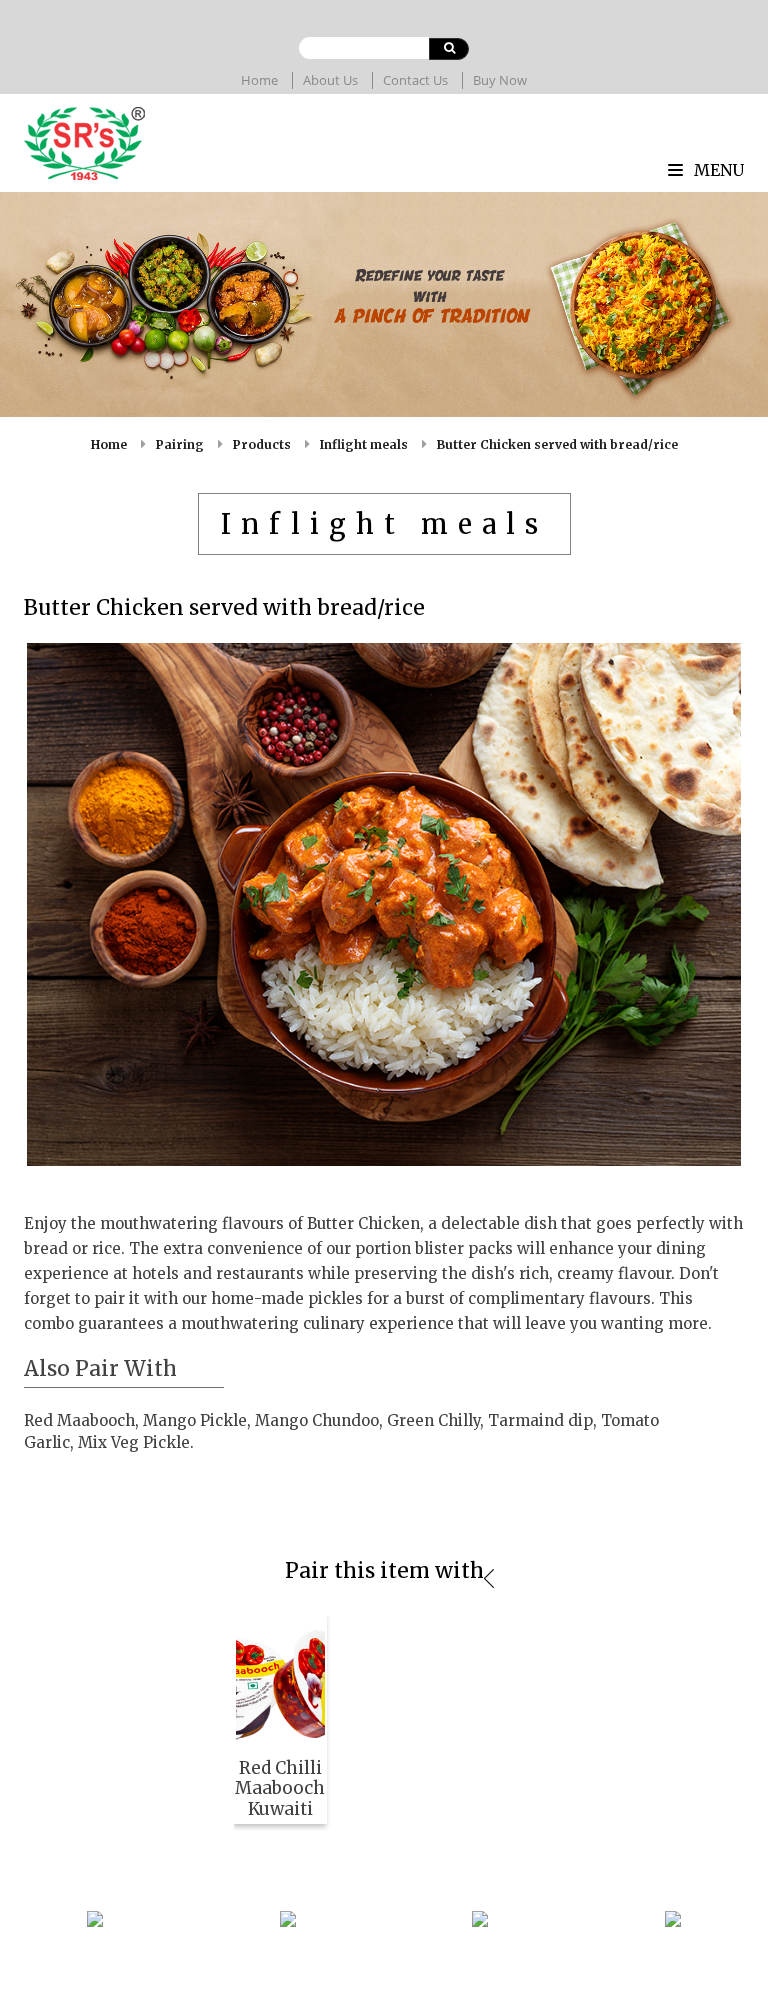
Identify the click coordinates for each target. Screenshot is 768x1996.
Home (259, 80)
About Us (330, 80)
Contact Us (415, 80)
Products (262, 444)
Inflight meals (364, 444)
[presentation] (489, 1578)
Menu (717, 170)
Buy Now (500, 80)
